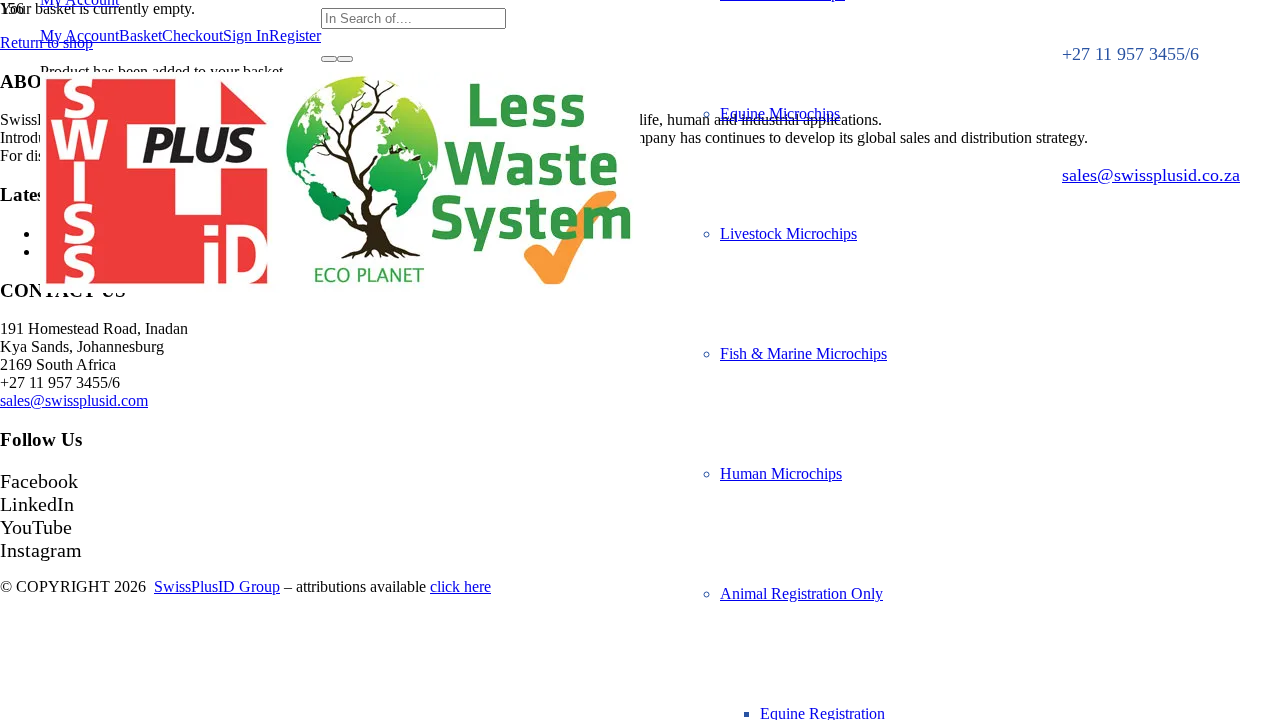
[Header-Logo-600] (340, 287)
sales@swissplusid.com (74, 400)
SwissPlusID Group (217, 586)
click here (460, 586)
